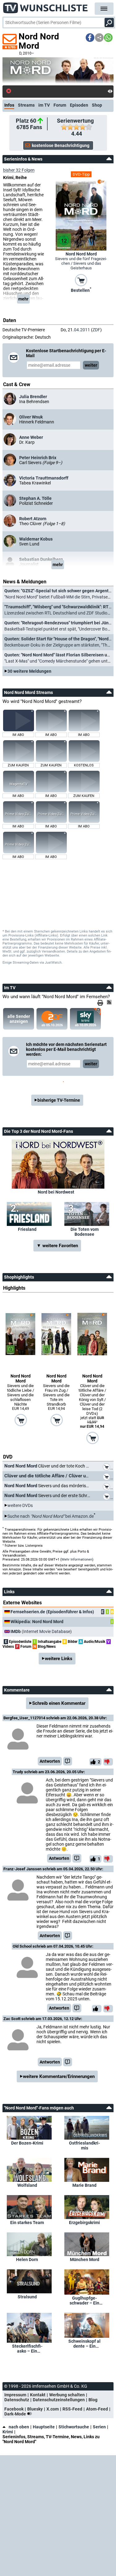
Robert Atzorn (33, 519)
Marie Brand (84, 2185)
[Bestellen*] (81, 280)
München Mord (85, 2260)
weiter (91, 365)
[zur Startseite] (46, 6)
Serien (99, 2427)
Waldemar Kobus (36, 539)
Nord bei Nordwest (56, 1192)
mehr (23, 299)
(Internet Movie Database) (41, 1631)
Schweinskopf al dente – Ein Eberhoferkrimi (84, 2344)
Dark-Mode (16, 2414)
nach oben (19, 2427)
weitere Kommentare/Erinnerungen (59, 2076)
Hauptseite (44, 2427)
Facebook (14, 2409)
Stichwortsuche (74, 2427)
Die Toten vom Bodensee (85, 1232)
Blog (93, 2400)
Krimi (8, 2432)
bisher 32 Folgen (19, 170)
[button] (90, 38)
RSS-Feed (72, 2409)
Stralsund (27, 2297)
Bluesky (35, 2409)
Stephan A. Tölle (35, 498)
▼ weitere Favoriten (57, 1246)
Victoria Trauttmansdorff (44, 478)
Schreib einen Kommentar (59, 1703)
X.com (53, 2409)
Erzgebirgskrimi (84, 2223)
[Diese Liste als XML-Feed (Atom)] (110, 1002)
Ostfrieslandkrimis (84, 2145)
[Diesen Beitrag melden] (68, 1761)
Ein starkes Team (27, 2223)
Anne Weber (31, 437)
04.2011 (82, 330)
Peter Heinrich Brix (38, 458)
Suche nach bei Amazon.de (51, 1516)
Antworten (50, 1761)
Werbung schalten (67, 2395)
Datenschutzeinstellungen (59, 2400)
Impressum (15, 2395)
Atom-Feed (97, 2409)
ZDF (96, 330)
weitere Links (59, 1659)
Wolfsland (27, 2185)
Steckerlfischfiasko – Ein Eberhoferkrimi (27, 2349)
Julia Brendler (33, 397)
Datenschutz (17, 2400)
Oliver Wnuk (31, 417)
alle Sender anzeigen (19, 1019)
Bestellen (81, 290)
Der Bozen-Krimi (27, 2143)
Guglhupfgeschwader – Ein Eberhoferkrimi (84, 2300)
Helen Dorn (27, 2260)
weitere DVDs (20, 1505)
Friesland (27, 1229)
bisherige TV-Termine (59, 1100)
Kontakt (38, 2395)
